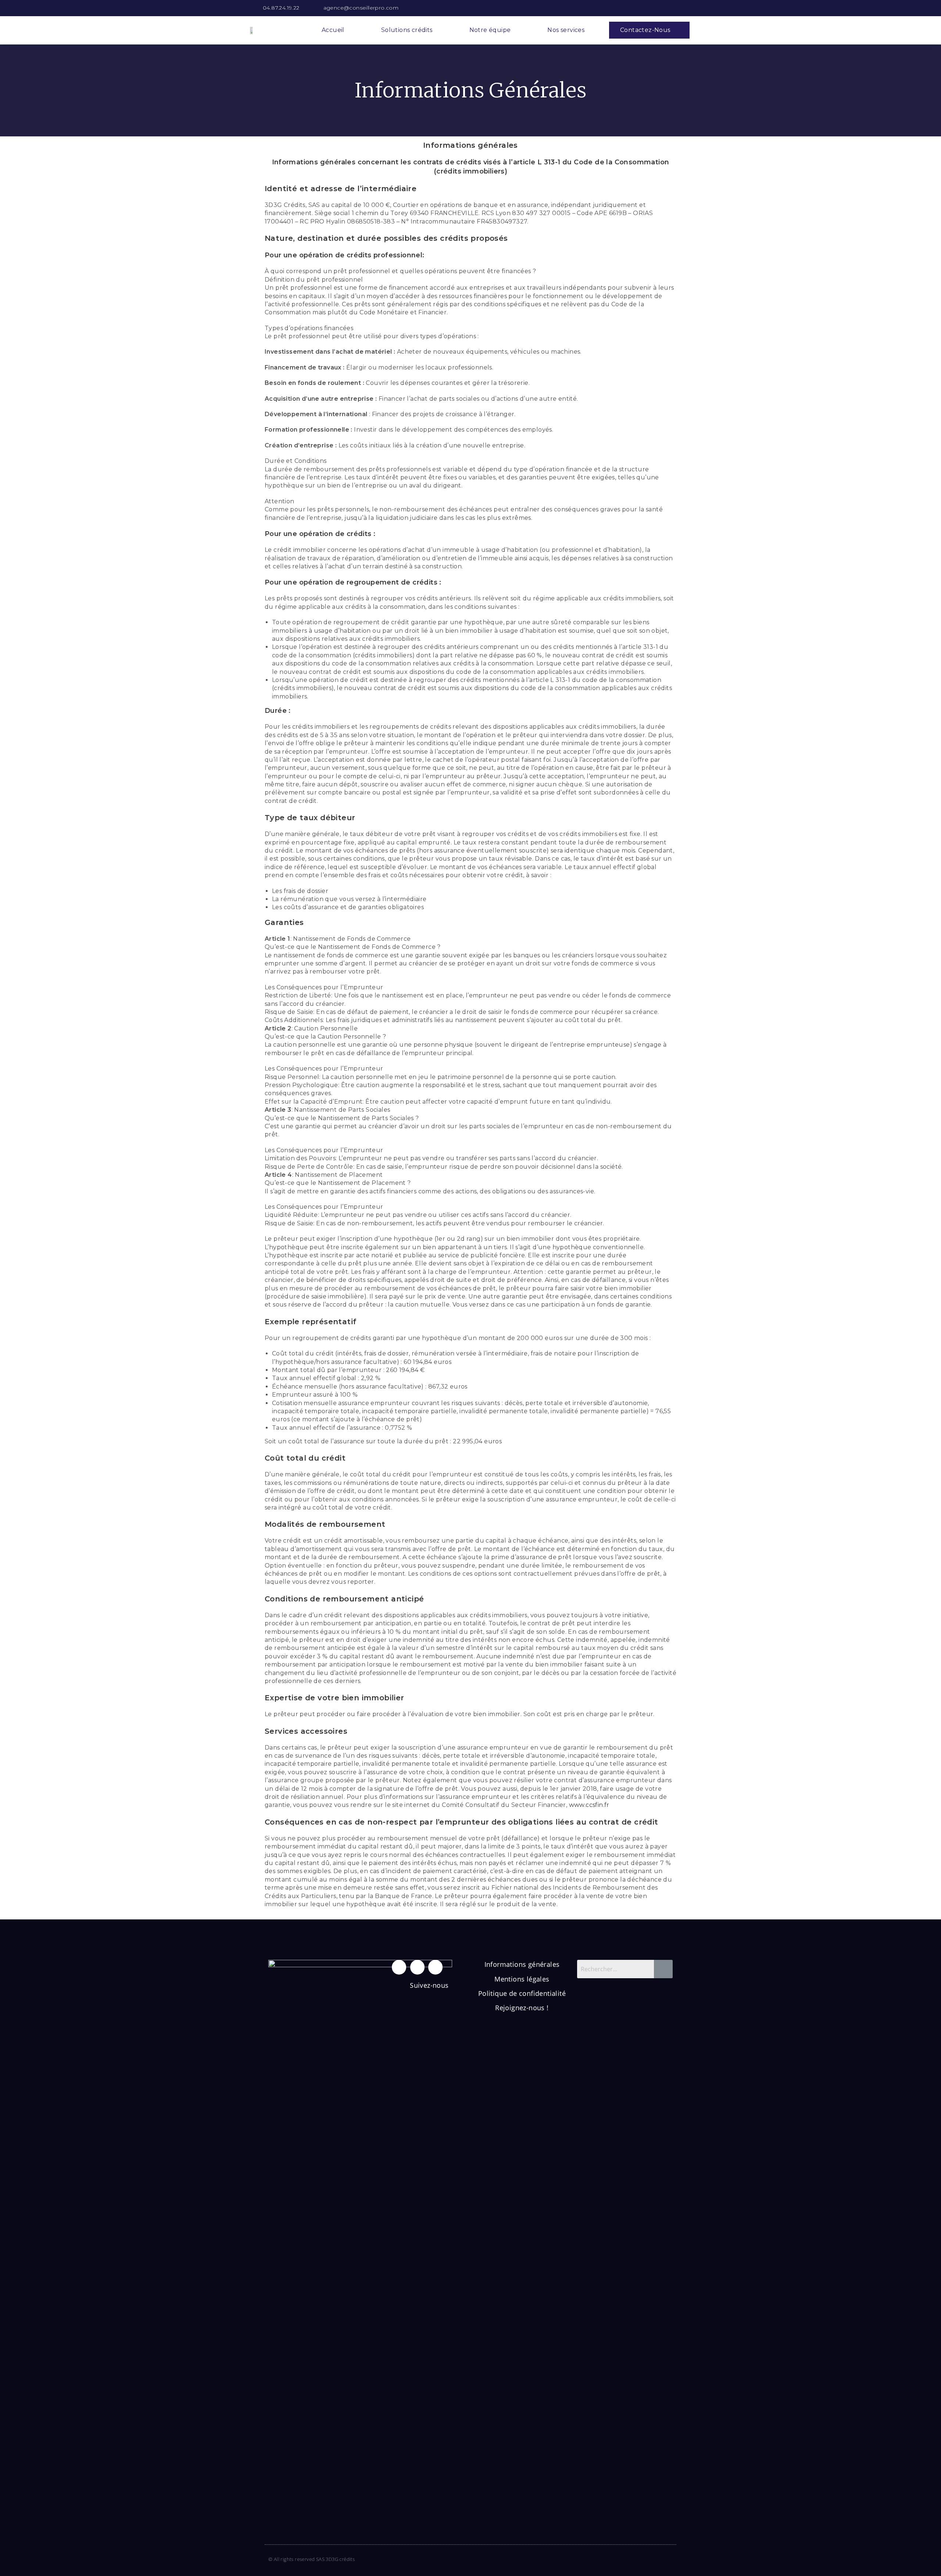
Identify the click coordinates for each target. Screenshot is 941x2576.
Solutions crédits (407, 30)
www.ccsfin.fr (589, 1805)
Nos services (566, 30)
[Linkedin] (417, 1967)
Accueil (333, 30)
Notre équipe (490, 30)
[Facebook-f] (399, 1967)
